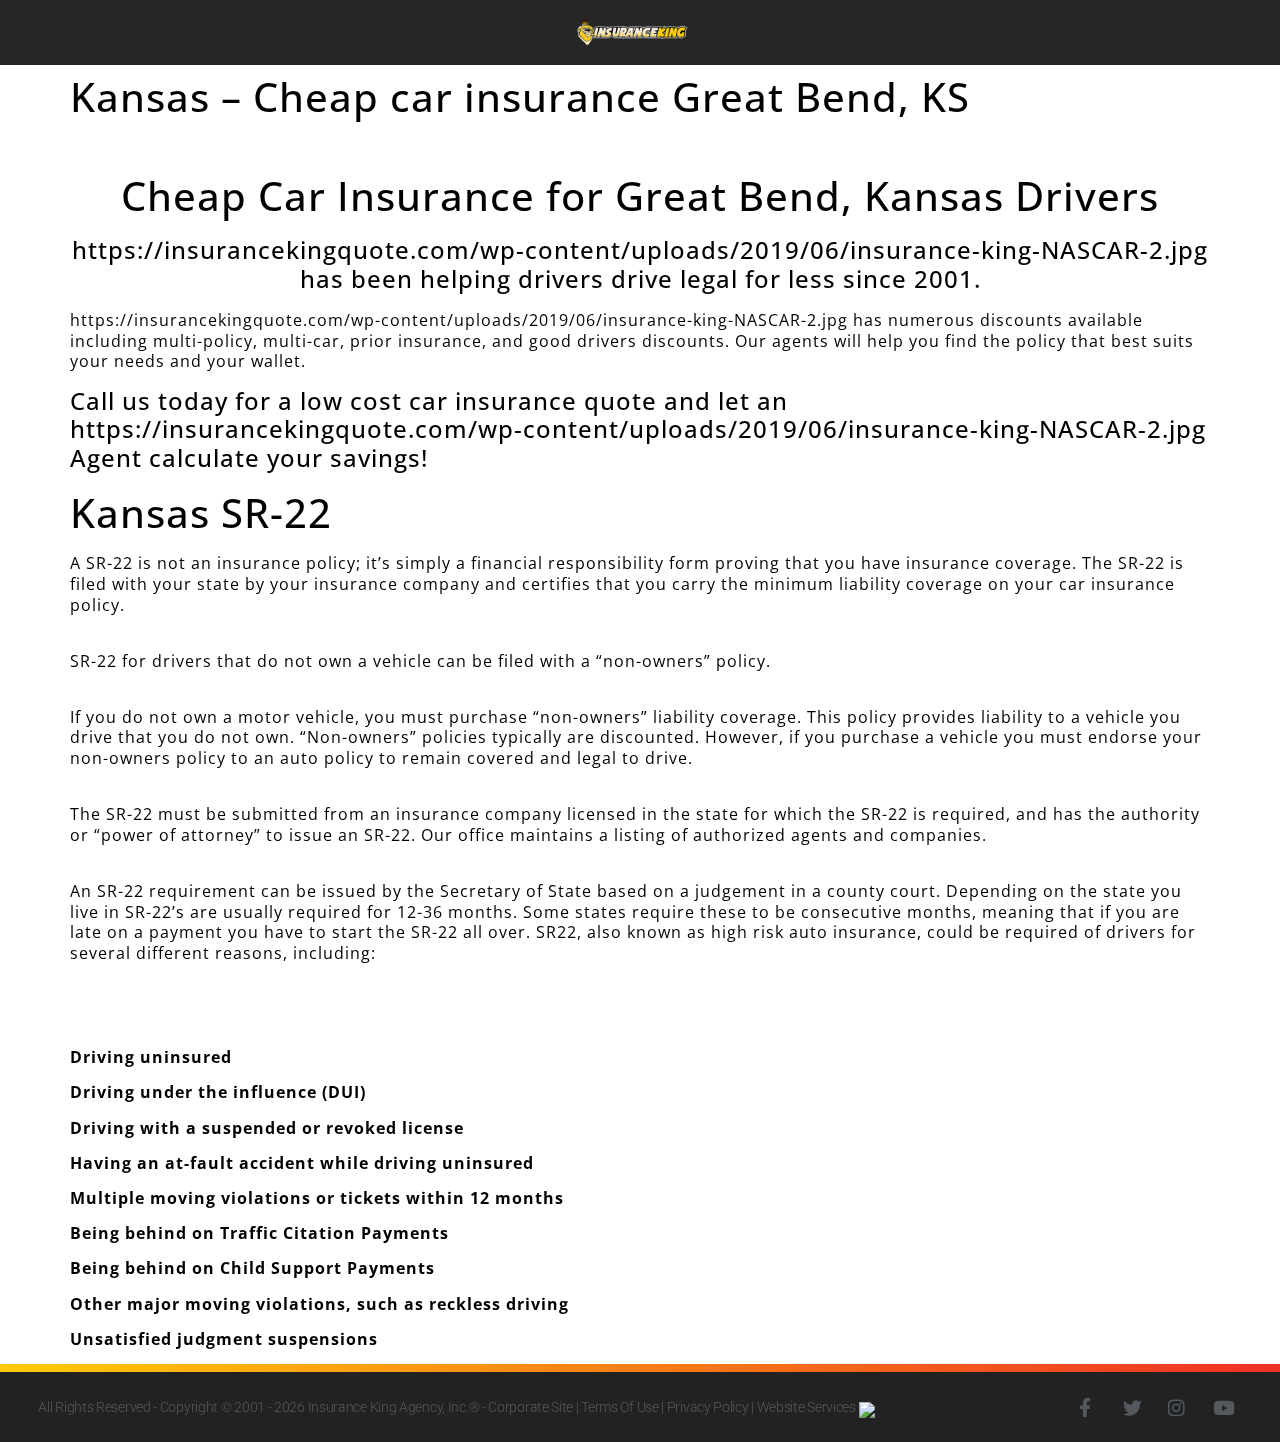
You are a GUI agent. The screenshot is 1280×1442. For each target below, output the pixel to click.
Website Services (808, 1407)
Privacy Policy (708, 1407)
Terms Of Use (619, 1407)
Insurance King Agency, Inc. (388, 1407)
